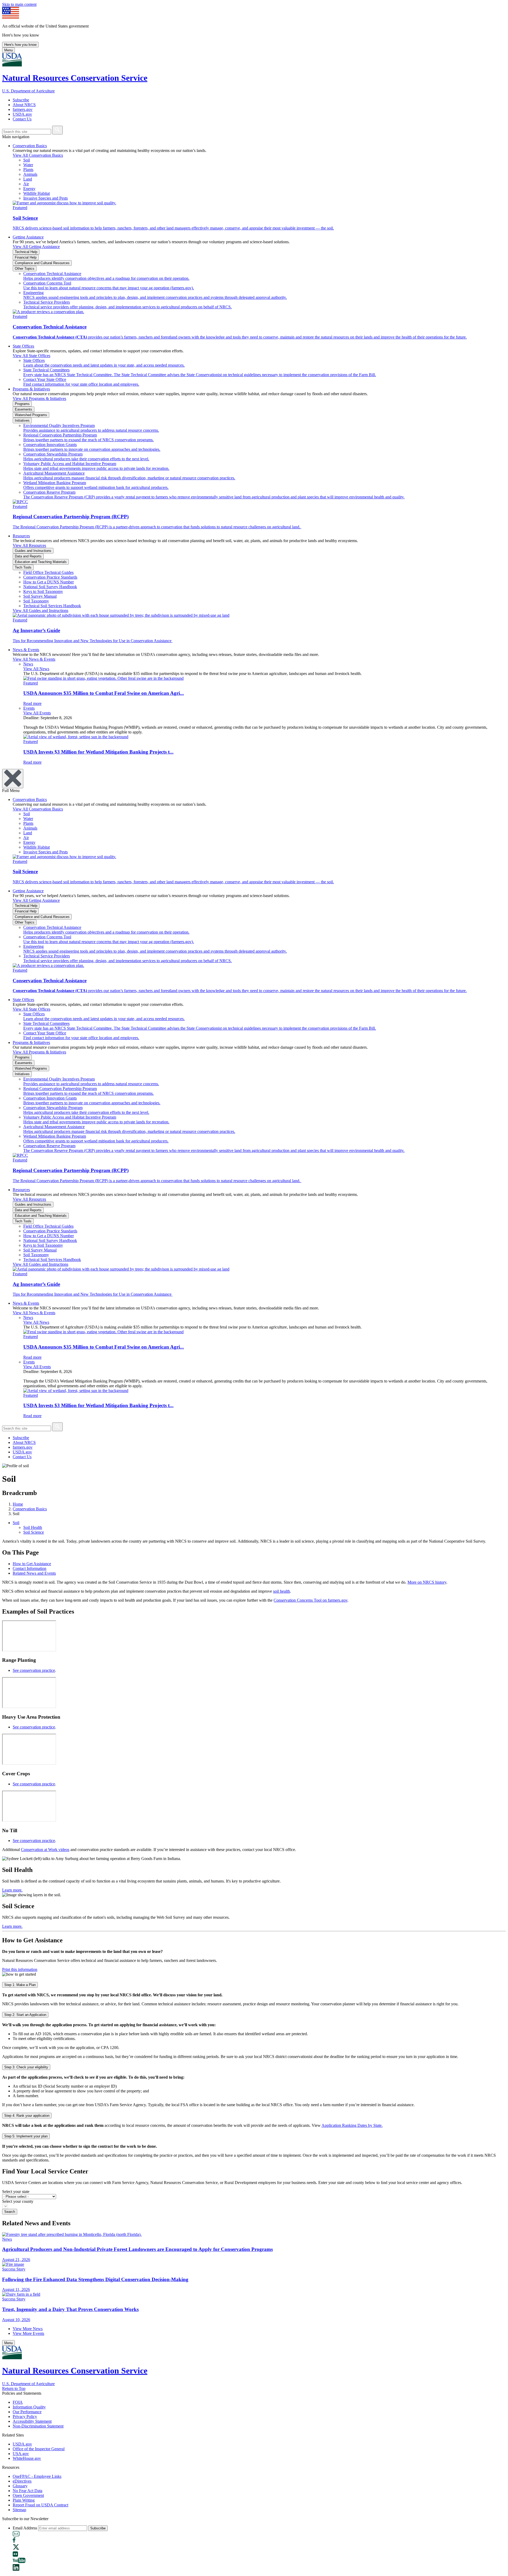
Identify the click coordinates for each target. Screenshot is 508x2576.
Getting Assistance (28, 237)
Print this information (20, 1969)
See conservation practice (34, 1670)
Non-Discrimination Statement (38, 2426)
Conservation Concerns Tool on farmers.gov (310, 1600)
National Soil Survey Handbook (50, 587)
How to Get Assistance (32, 1564)
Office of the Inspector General (39, 2449)
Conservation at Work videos (45, 1850)
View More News (28, 2329)
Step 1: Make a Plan (20, 1985)
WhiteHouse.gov (27, 2458)
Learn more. (12, 1890)
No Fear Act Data (28, 2491)
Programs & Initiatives (31, 389)
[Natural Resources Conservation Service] (254, 60)
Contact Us (22, 119)
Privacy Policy (25, 2417)
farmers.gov (23, 109)
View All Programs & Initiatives (39, 398)
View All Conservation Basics (38, 155)
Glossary (20, 2486)
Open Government (28, 2495)
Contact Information (30, 1568)
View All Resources (29, 545)
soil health (282, 1591)
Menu (8, 50)
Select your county (18, 2201)
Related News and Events (34, 1573)
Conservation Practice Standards (50, 577)
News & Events (26, 650)
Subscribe (21, 100)
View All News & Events (34, 659)
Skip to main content (19, 4)
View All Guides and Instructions (40, 611)
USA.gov (21, 2454)
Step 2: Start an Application (25, 2015)
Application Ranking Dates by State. (352, 2125)
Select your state (16, 2192)
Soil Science (34, 1532)
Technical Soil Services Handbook (52, 606)
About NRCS (24, 105)
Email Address (25, 2528)
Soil (16, 1523)
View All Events (37, 713)
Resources (21, 536)
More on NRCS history (427, 1582)
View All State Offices (31, 356)
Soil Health (33, 1527)
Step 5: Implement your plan (26, 2136)
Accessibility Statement (32, 2421)
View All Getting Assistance (36, 247)
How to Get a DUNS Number (49, 582)
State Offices (23, 346)
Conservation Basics (30, 146)
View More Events (28, 2333)
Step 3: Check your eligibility (26, 2067)
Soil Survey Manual (40, 596)
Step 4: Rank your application (27, 2116)
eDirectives (22, 2481)
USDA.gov (22, 114)
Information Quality (29, 2407)
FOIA (18, 2402)
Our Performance (27, 2412)
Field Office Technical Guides (48, 572)
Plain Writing (24, 2500)
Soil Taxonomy (36, 601)
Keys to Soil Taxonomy (43, 591)
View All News (36, 669)
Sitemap (19, 2510)
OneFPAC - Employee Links (37, 2476)
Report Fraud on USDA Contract (40, 2505)
